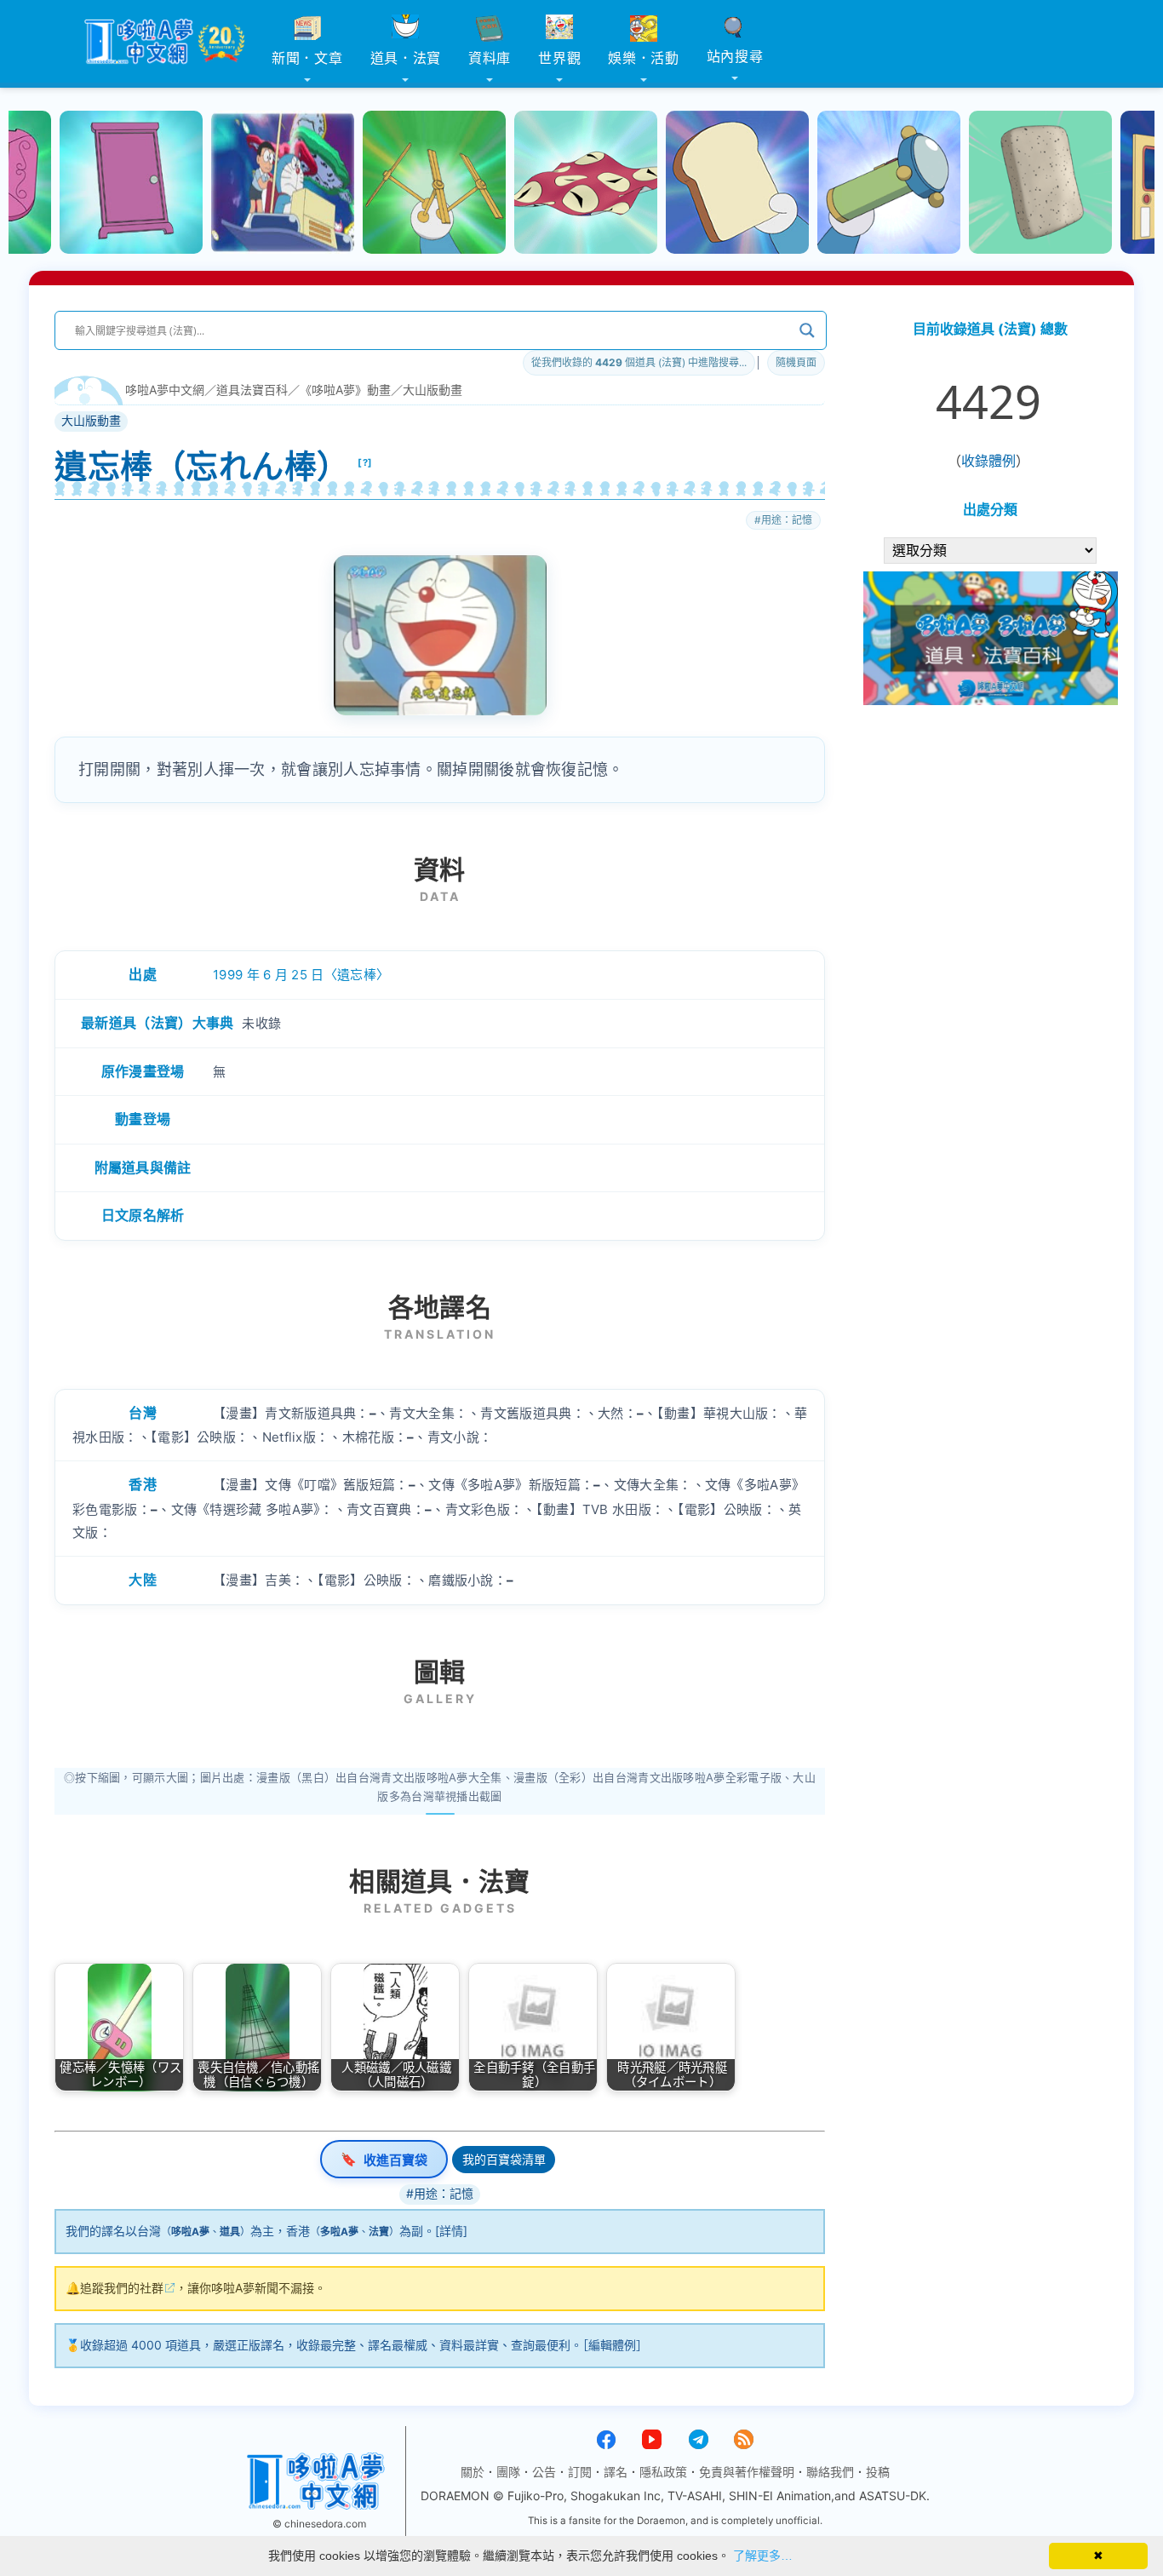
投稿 (878, 2472)
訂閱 (580, 2472)
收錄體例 (988, 461)
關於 (473, 2472)
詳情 (451, 2231)
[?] (365, 462)
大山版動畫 (433, 390)
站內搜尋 (735, 56)
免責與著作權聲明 (747, 2472)
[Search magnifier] (807, 330)
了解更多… (763, 2556)
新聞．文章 (307, 58)
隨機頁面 (796, 362)
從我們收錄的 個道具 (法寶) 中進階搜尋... (639, 362)
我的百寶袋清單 (504, 2159)
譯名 (616, 2472)
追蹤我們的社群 (122, 2288)
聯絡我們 (830, 2472)
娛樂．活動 (644, 58)
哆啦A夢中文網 (165, 390)
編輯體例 (612, 2345)
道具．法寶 (406, 58)
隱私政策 (663, 2472)
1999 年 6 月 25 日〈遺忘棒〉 (301, 975)
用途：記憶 (787, 520)
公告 (544, 2472)
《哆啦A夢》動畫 (345, 390)
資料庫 (490, 58)
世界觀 (559, 58)
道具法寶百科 (252, 390)
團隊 (508, 2472)
